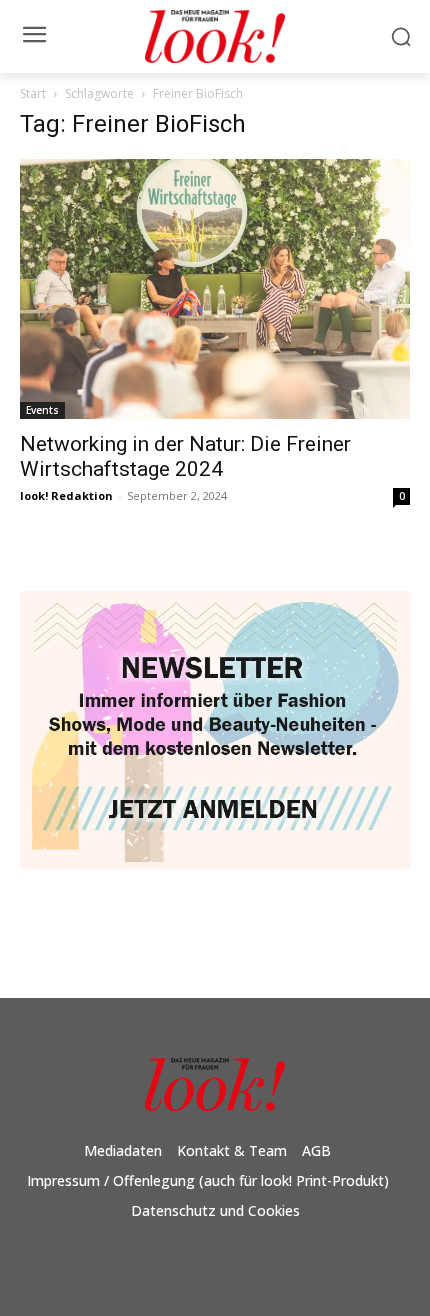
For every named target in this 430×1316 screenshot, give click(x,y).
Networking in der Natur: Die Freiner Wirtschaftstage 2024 (185, 456)
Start (33, 93)
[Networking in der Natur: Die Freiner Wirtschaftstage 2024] (215, 289)
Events (42, 410)
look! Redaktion (66, 495)
